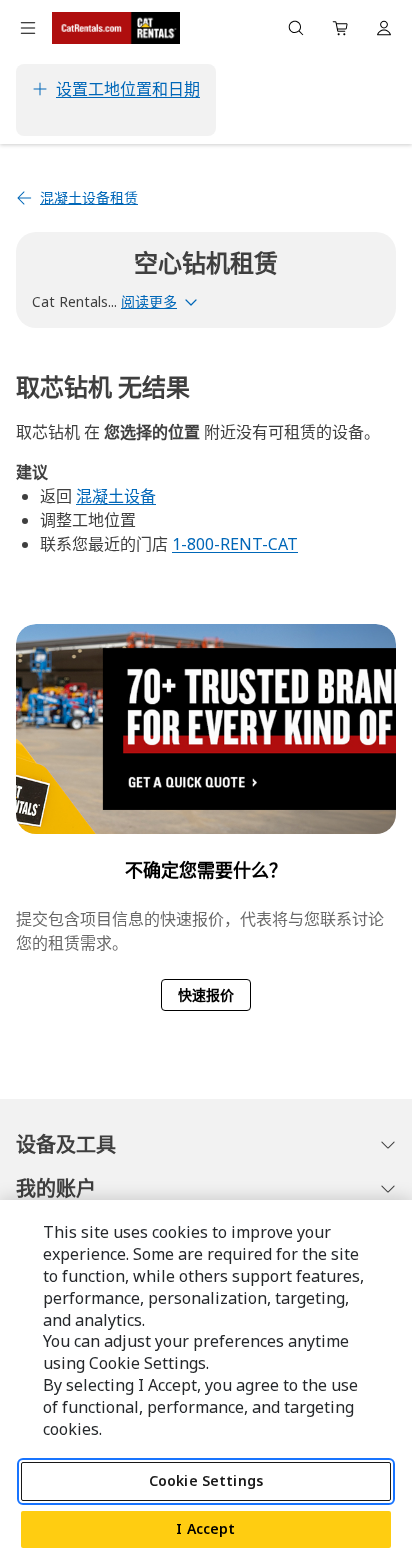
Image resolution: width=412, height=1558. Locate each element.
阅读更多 (149, 301)
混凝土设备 (116, 496)
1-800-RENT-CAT (235, 544)
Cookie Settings (206, 1480)
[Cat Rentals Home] (116, 28)
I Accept (205, 1528)
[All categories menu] (28, 28)
